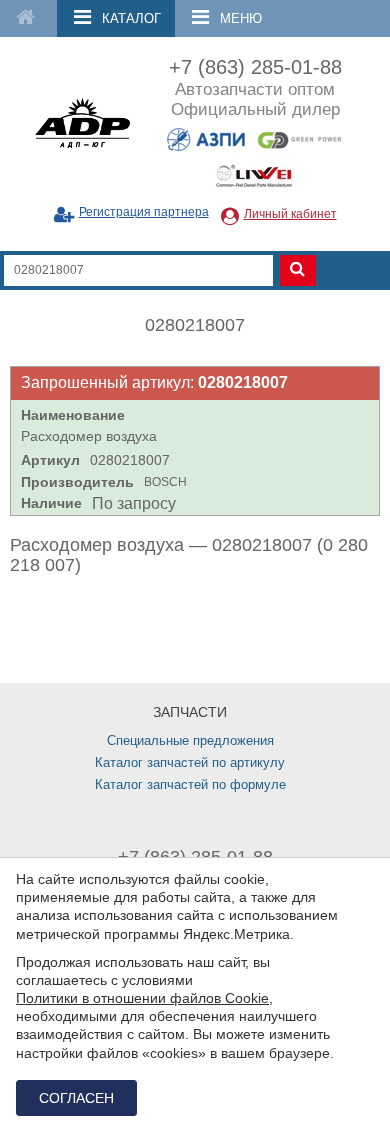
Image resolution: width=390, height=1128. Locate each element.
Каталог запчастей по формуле (190, 784)
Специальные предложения (190, 740)
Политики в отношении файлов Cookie (142, 998)
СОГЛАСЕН (76, 1098)
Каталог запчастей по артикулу (190, 762)
